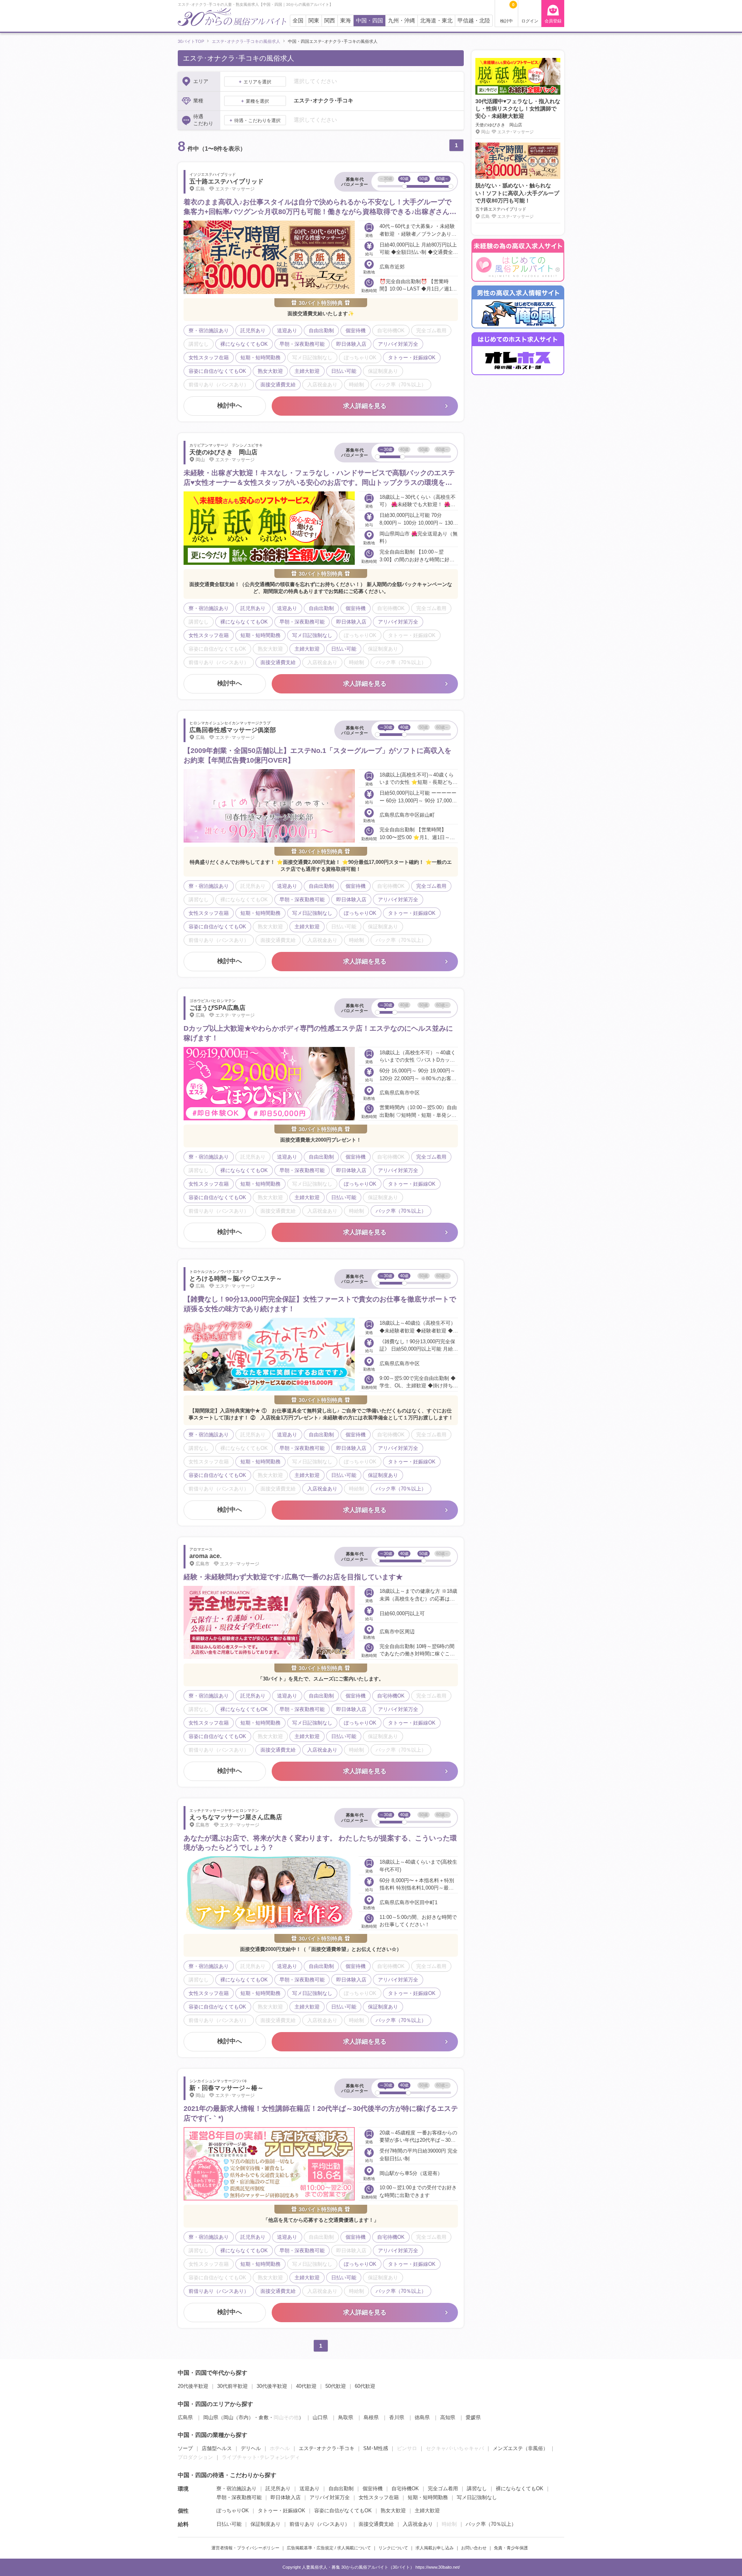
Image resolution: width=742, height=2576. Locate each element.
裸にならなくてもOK (520, 2488)
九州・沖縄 (402, 21)
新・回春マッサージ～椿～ (226, 2088)
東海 (345, 21)
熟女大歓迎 (393, 2511)
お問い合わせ (474, 2548)
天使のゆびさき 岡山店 (223, 452)
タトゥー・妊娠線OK (282, 2511)
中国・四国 (369, 21)
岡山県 (211, 2417)
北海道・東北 (436, 21)
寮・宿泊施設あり (237, 2488)
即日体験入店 (286, 2497)
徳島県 (422, 2417)
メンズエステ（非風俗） (520, 2448)
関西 (330, 21)
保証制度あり (265, 2524)
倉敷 (264, 2417)
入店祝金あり (418, 2524)
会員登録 (553, 21)
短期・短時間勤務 (428, 2497)
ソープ (185, 2448)
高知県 (448, 2417)
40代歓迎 (306, 2386)
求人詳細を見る (365, 406)
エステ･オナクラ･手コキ (327, 2448)
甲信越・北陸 (474, 21)
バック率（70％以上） (491, 2524)
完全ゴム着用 (443, 2488)
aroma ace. (205, 1556)
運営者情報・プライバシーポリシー (245, 2548)
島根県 (371, 2417)
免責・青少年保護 (511, 2548)
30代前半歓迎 (232, 2386)
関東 (314, 21)
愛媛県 (473, 2417)
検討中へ (230, 405)
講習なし (477, 2488)
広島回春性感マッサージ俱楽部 (233, 730)
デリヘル (251, 2448)
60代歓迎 (365, 2386)
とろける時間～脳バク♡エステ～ (236, 1279)
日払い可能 (229, 2524)
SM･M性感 (376, 2448)
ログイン (530, 21)
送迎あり (310, 2488)
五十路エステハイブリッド (226, 181)
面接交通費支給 (376, 2524)
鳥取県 (346, 2417)
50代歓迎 (336, 2386)
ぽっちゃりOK (233, 2511)
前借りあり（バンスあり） (320, 2524)
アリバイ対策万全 (330, 2497)
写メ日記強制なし (477, 2497)
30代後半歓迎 (272, 2386)
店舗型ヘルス (217, 2448)
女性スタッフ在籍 (379, 2497)
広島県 (185, 2417)
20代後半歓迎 (193, 2386)
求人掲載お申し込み (435, 2548)
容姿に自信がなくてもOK (343, 2511)
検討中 (507, 13)
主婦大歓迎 (427, 2511)
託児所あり (278, 2488)
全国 (298, 21)
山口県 (320, 2417)
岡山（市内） (238, 2417)
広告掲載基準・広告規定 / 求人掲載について (329, 2548)
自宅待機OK (405, 2488)
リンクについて (393, 2548)
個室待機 (373, 2488)
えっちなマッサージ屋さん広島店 (236, 1817)
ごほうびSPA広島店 (217, 1008)
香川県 (397, 2417)
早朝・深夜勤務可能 (239, 2497)
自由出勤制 (341, 2488)
